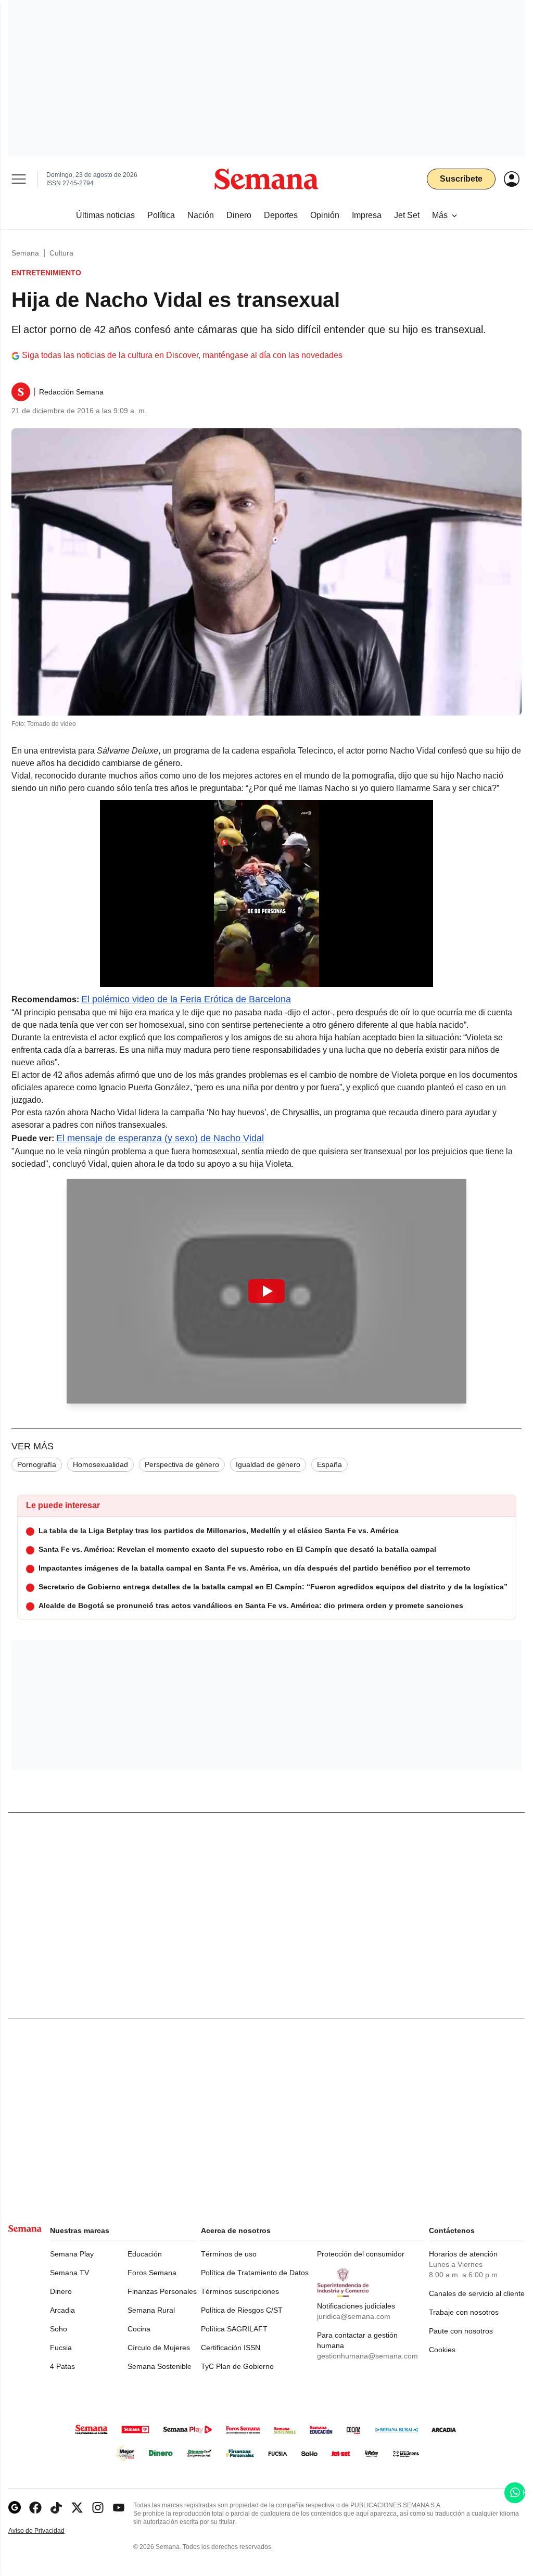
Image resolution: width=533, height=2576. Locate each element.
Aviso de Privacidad (47, 2531)
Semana (25, 253)
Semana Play (72, 2254)
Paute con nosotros (461, 2331)
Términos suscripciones (240, 2291)
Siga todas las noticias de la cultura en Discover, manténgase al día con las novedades (182, 355)
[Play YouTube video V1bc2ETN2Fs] (266, 1291)
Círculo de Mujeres (159, 2348)
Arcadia (62, 2310)
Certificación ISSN (231, 2348)
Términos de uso (229, 2254)
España (329, 1464)
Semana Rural (151, 2310)
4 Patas (62, 2366)
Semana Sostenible (160, 2366)
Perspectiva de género (182, 1464)
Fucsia (61, 2348)
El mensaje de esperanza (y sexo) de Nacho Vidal (160, 1138)
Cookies (442, 2350)
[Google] (15, 2508)
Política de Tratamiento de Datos (255, 2273)
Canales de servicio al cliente (477, 2293)
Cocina (139, 2329)
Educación (145, 2254)
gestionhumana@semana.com (367, 2356)
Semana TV (69, 2273)
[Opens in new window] (35, 2508)
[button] (266, 1291)
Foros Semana (152, 2273)
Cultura (61, 253)
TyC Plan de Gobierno (237, 2366)
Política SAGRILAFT (234, 2329)
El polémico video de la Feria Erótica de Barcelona (186, 999)
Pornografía (37, 1464)
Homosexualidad (100, 1464)
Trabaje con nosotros (464, 2312)
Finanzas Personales (162, 2291)
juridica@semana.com (354, 2316)
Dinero (61, 2291)
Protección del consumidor (361, 2254)
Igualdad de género (268, 1464)
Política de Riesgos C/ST (242, 2310)
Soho (59, 2329)
